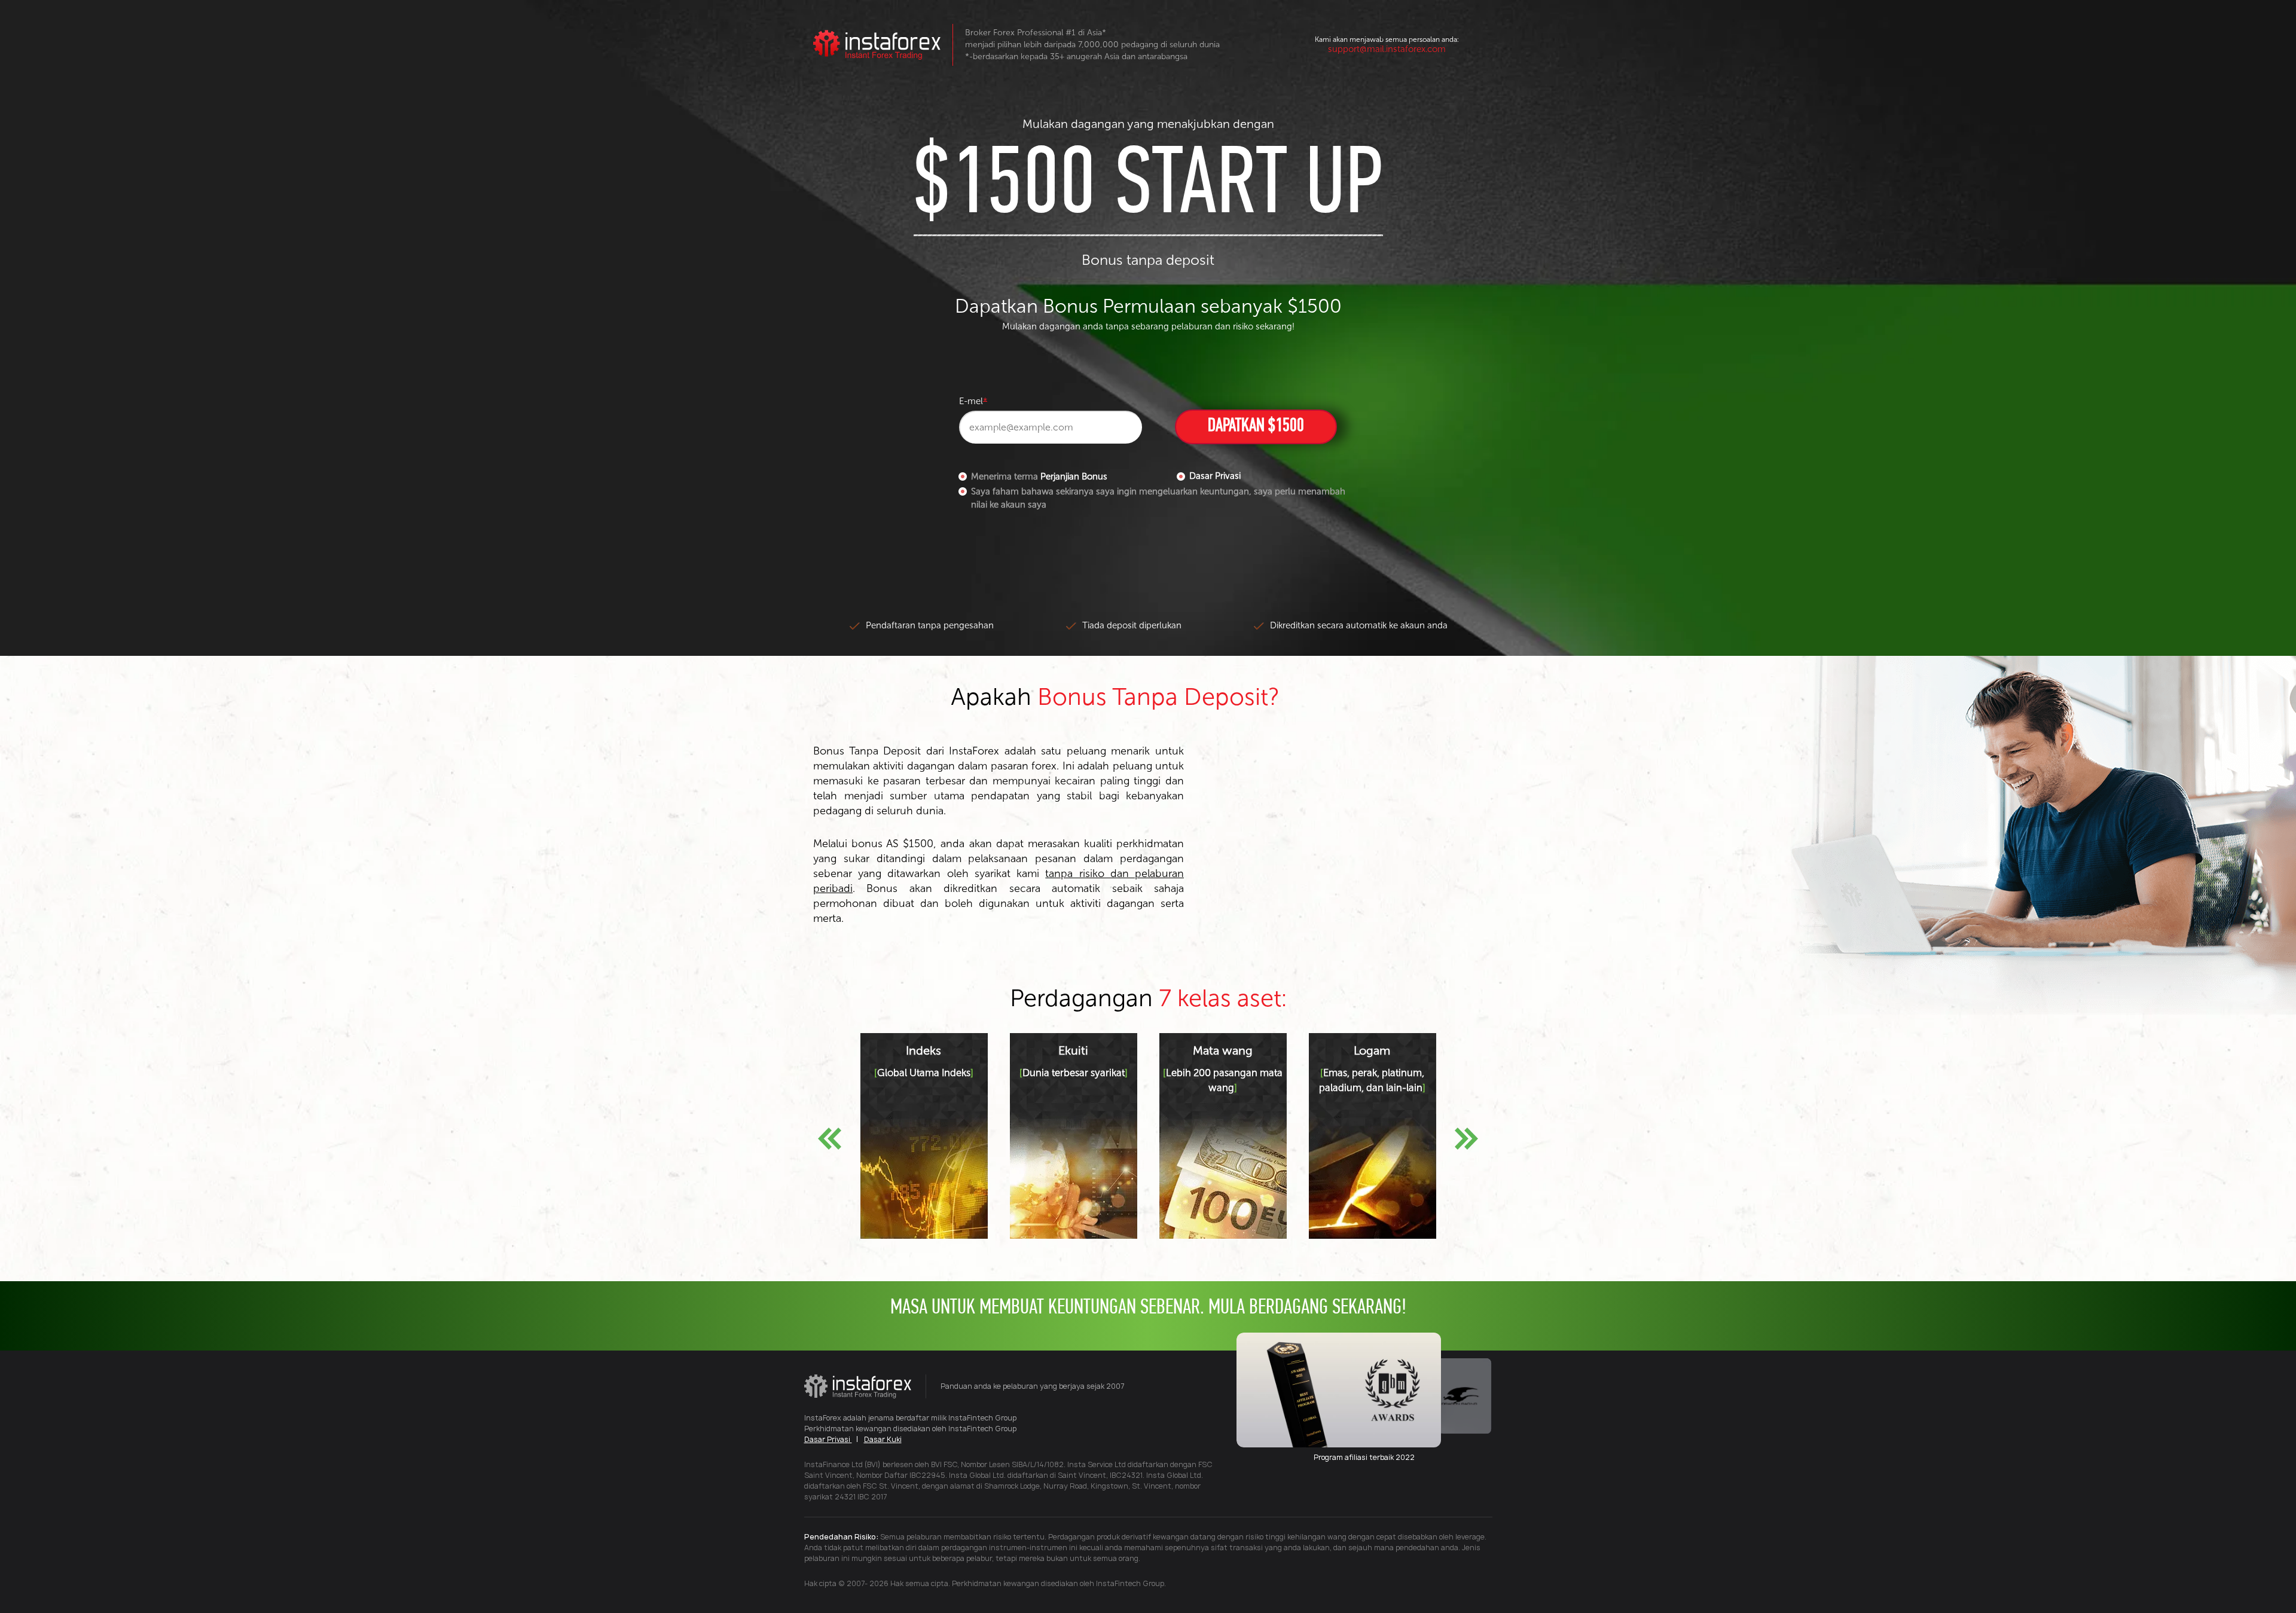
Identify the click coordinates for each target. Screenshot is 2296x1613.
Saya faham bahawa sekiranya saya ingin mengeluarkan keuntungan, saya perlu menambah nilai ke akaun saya (1158, 498)
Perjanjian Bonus (1074, 476)
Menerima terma (1039, 476)
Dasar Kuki (883, 1439)
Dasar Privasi (1215, 476)
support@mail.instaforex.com (1387, 49)
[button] (830, 1139)
